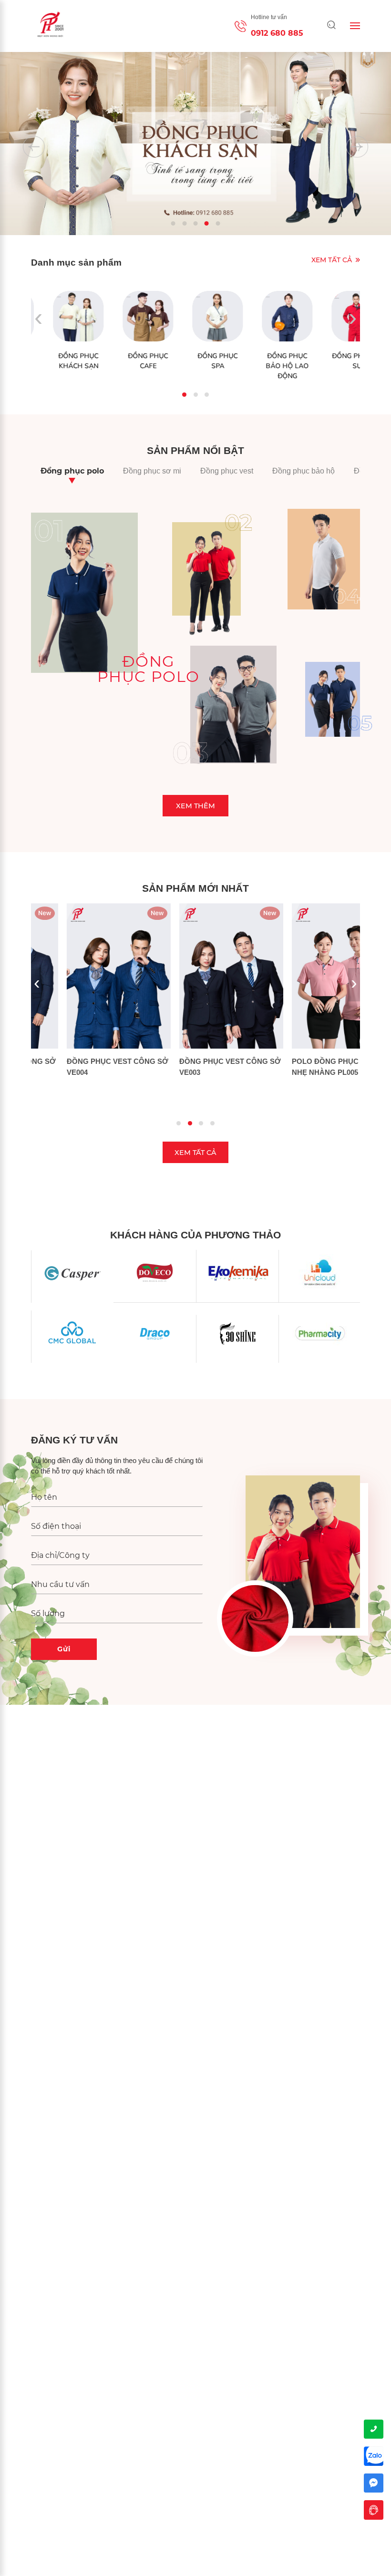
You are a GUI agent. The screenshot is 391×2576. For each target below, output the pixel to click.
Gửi (64, 1649)
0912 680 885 (277, 33)
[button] (173, 223)
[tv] (374, 2510)
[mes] (374, 2483)
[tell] (374, 2429)
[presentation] (34, 147)
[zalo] (374, 2456)
